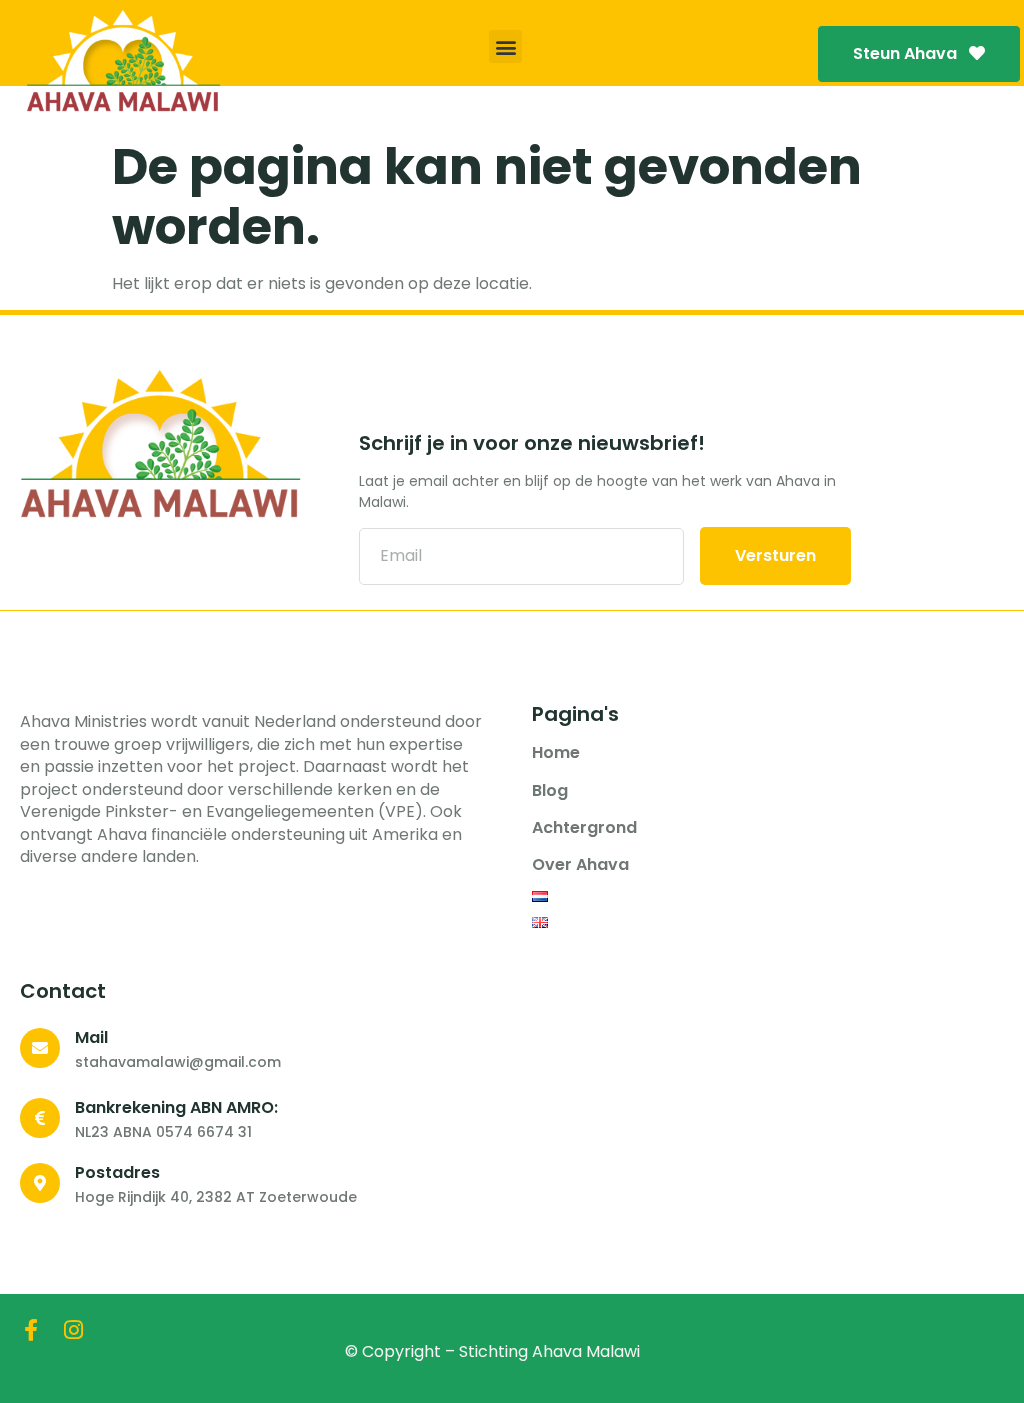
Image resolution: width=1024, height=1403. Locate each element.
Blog (550, 791)
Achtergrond (584, 828)
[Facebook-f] (31, 1330)
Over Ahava (580, 865)
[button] (505, 46)
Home (556, 753)
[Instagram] (73, 1330)
